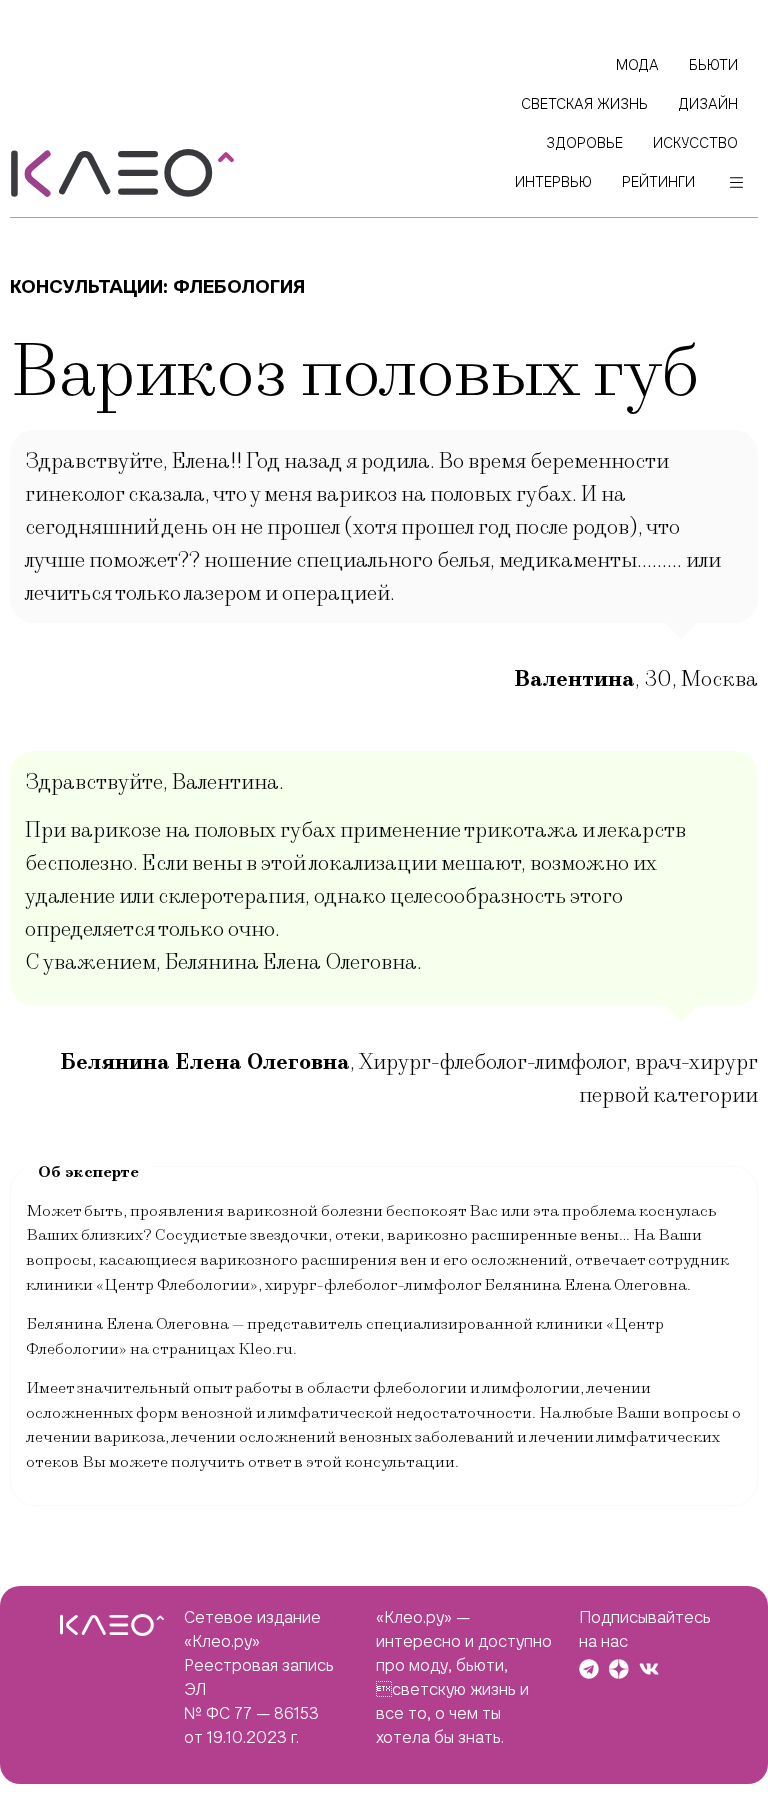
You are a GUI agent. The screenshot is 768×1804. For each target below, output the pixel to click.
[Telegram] (589, 1669)
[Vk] (649, 1669)
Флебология (239, 286)
